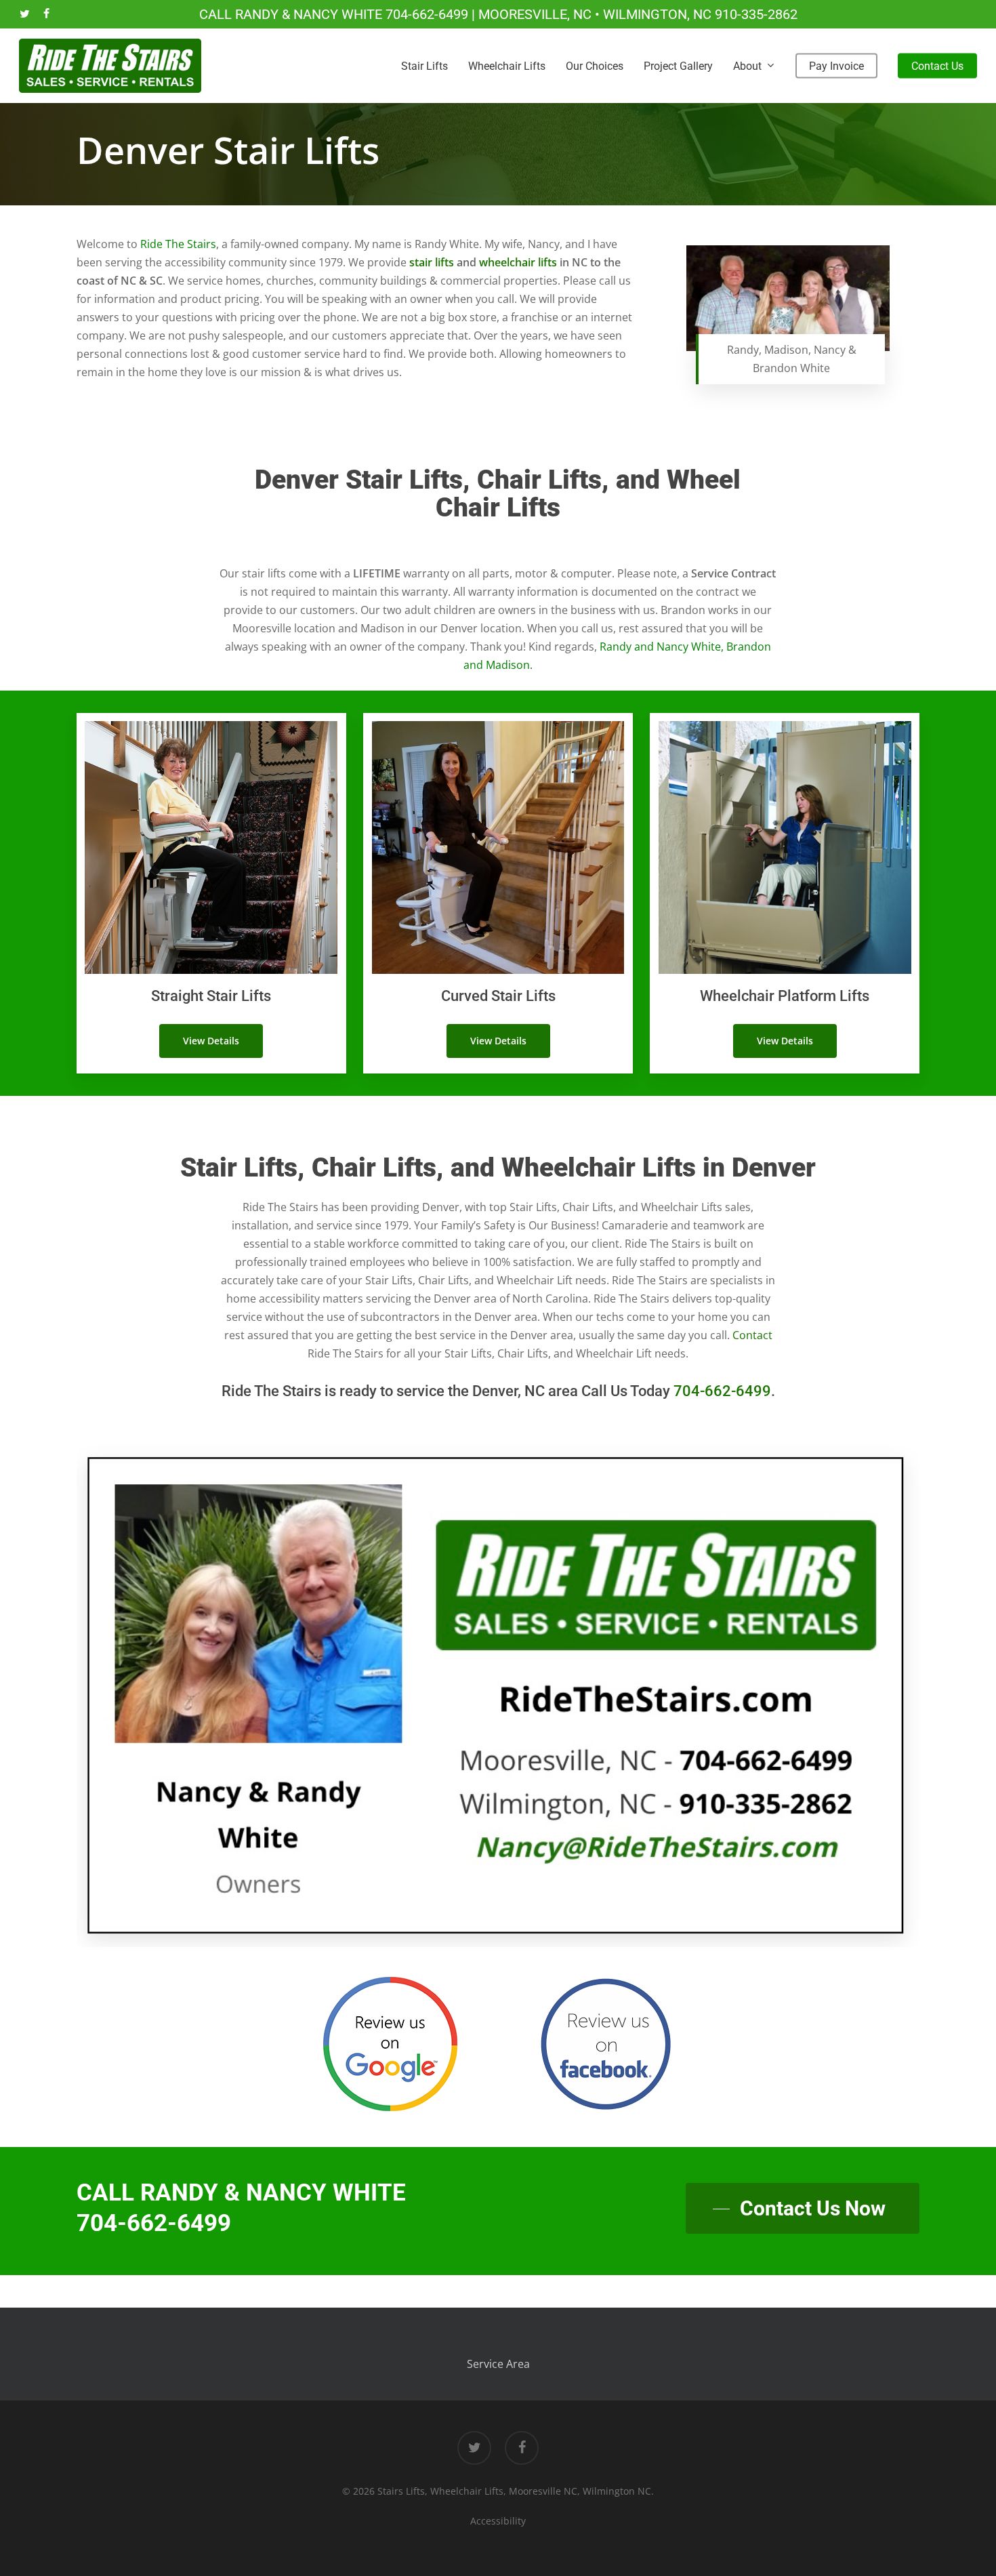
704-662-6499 (427, 14)
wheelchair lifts (518, 262)
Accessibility (498, 2521)
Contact (752, 1335)
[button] (211, 1041)
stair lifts (432, 262)
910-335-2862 (756, 14)
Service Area (498, 2364)
